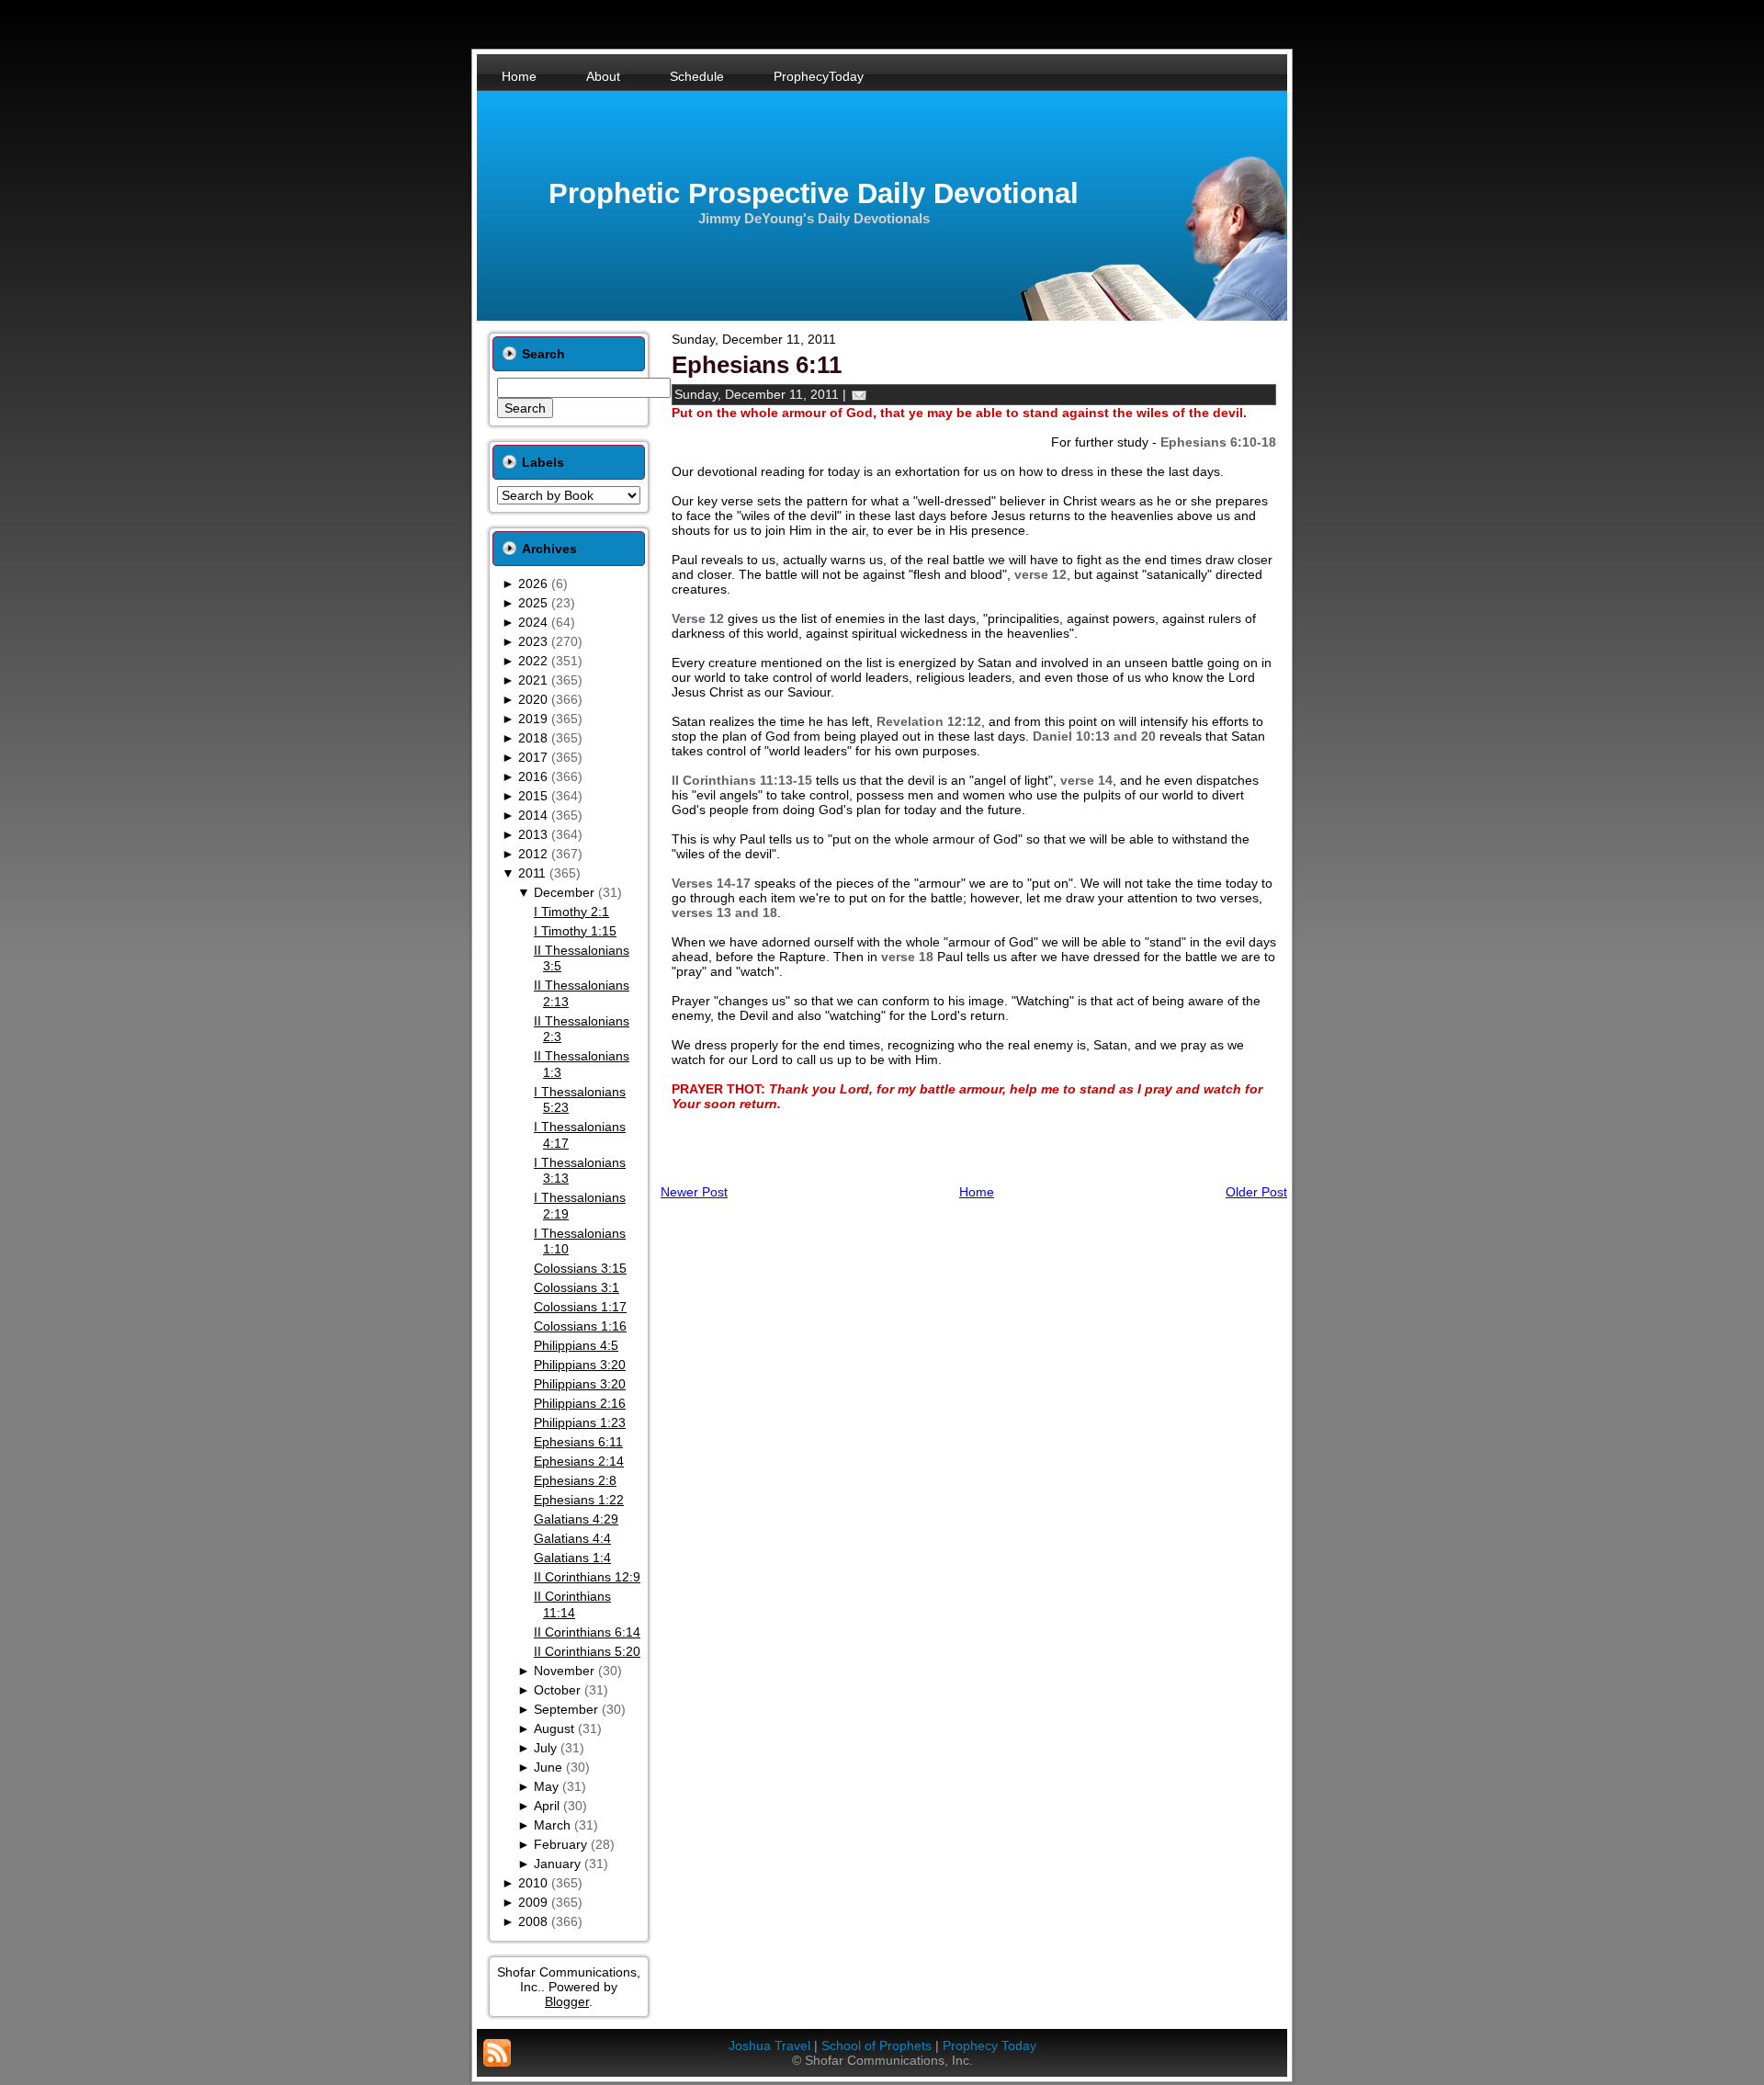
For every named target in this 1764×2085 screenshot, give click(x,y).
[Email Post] (859, 394)
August (554, 1728)
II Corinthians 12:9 (587, 1577)
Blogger (567, 2001)
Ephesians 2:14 (579, 1461)
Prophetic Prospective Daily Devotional (814, 193)
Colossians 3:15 (580, 1268)
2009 (533, 1902)
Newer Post (694, 1192)
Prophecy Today (989, 2045)
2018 (533, 738)
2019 (533, 719)
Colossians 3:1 (577, 1287)
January (557, 1864)
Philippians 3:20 (580, 1365)
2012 (533, 854)
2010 (533, 1883)
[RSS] (497, 2053)
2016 (533, 776)
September (566, 1709)
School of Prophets (876, 2045)
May (546, 1786)
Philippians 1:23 (580, 1422)
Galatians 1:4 (572, 1558)
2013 (533, 834)
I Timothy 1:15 (575, 931)
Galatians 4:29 (576, 1519)
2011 (532, 873)
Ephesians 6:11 (578, 1442)
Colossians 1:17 (580, 1307)
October (557, 1690)
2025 (533, 603)
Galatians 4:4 (572, 1538)
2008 (533, 1921)
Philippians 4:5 (576, 1345)
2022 (533, 661)
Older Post (1256, 1192)
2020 (533, 699)
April (547, 1806)
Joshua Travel (769, 2045)
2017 (533, 757)
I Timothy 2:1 (571, 912)
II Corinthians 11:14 (572, 1604)
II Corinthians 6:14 (587, 1632)
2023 (533, 641)
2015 (533, 796)
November (564, 1671)
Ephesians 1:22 (579, 1500)
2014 (533, 815)
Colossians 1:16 (580, 1326)
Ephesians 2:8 (575, 1480)
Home (977, 1192)
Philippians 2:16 (580, 1403)
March (552, 1825)
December (564, 892)
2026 (533, 584)
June (548, 1767)
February (560, 1844)
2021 (533, 680)
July (545, 1748)
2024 (533, 622)
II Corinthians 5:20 (587, 1651)
